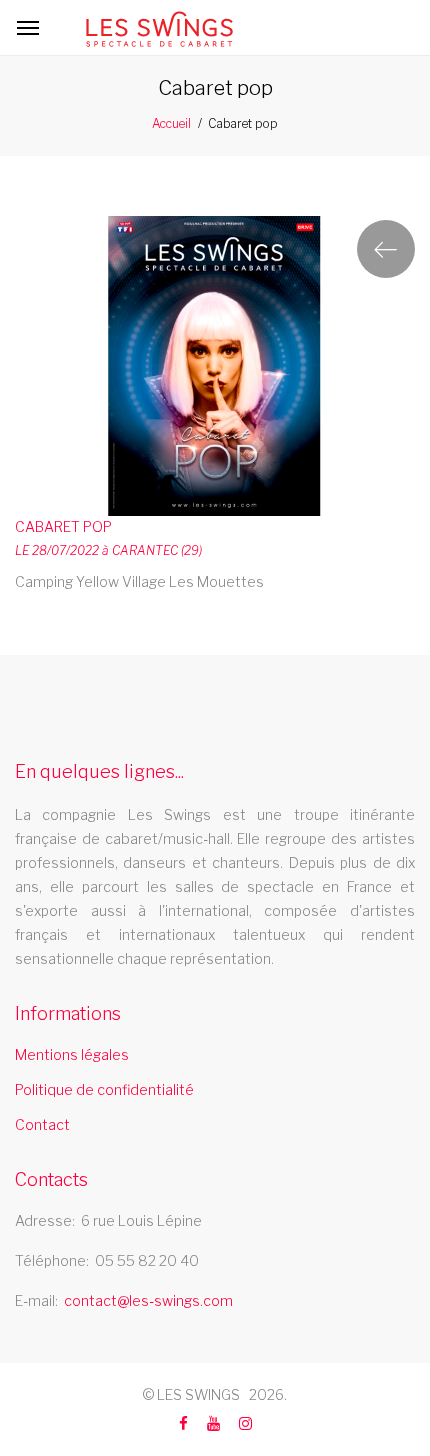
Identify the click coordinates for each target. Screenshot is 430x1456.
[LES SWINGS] (159, 29)
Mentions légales (72, 1054)
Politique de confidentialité (104, 1089)
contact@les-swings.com (148, 1300)
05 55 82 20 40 (147, 1260)
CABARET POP (63, 526)
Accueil (171, 123)
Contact (42, 1124)
